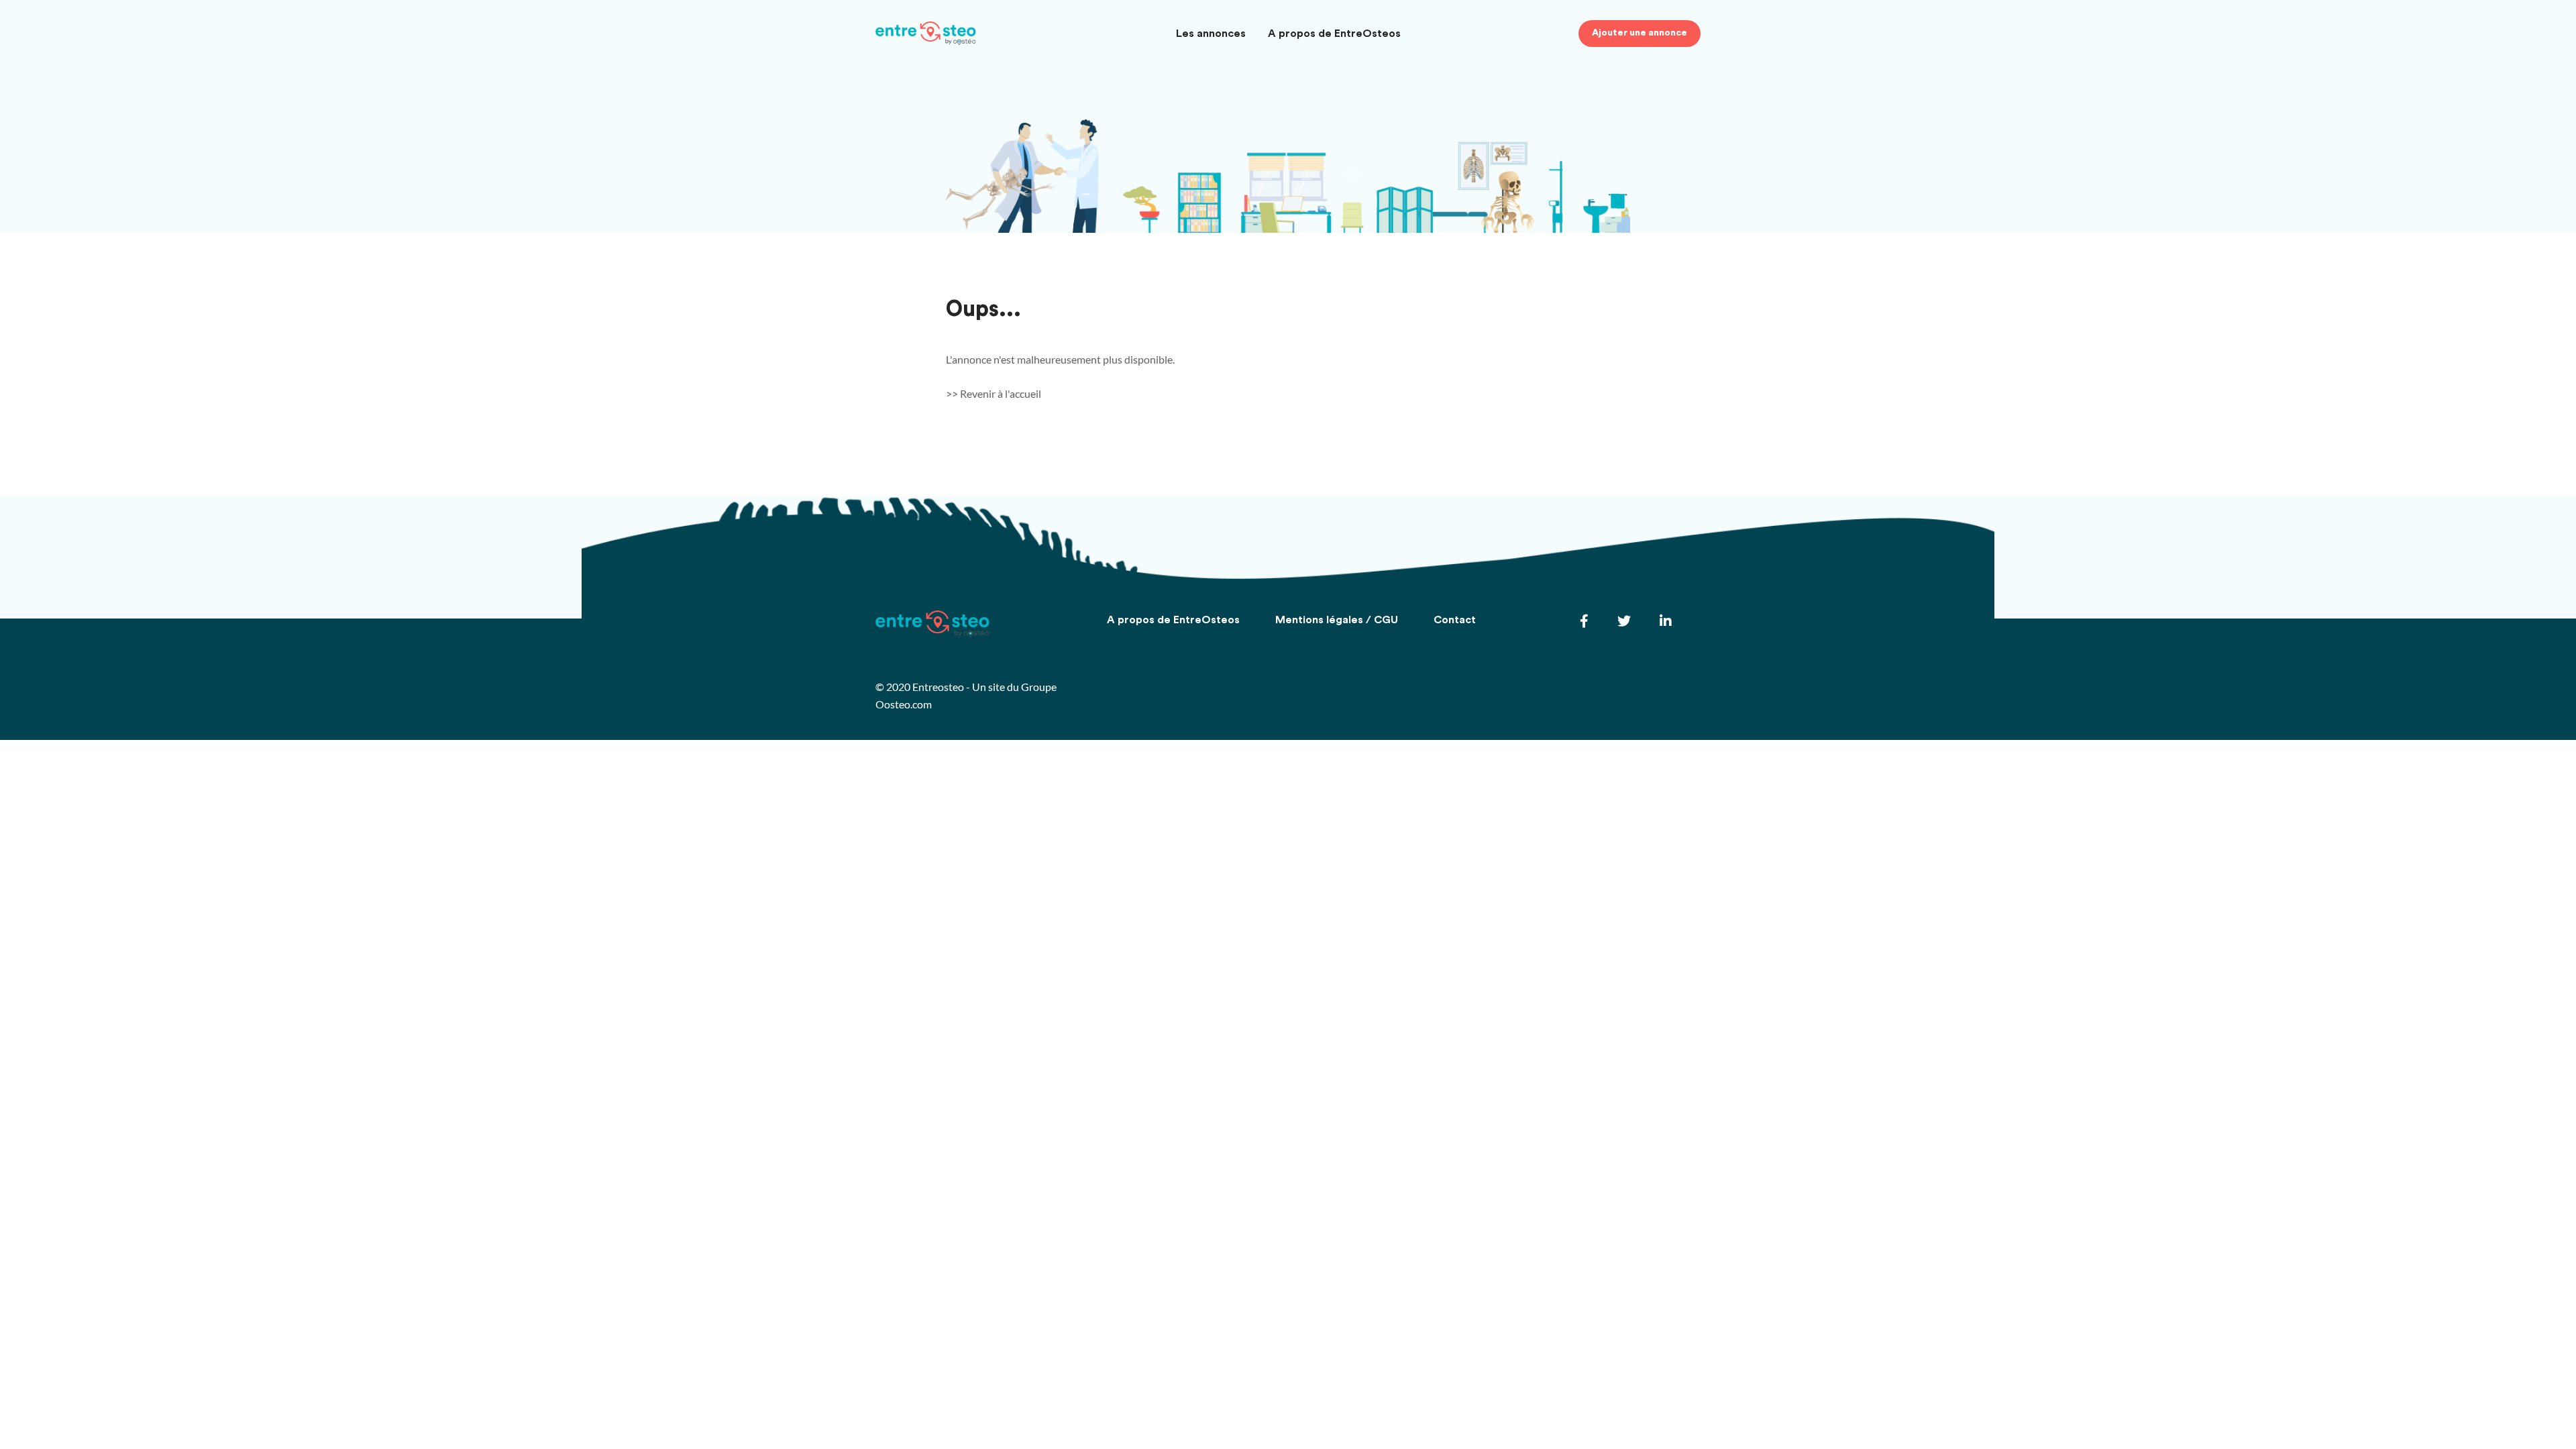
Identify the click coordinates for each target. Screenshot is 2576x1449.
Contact (1455, 620)
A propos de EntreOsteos (1334, 34)
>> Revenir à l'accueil (994, 393)
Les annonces (1211, 34)
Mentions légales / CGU (1337, 620)
